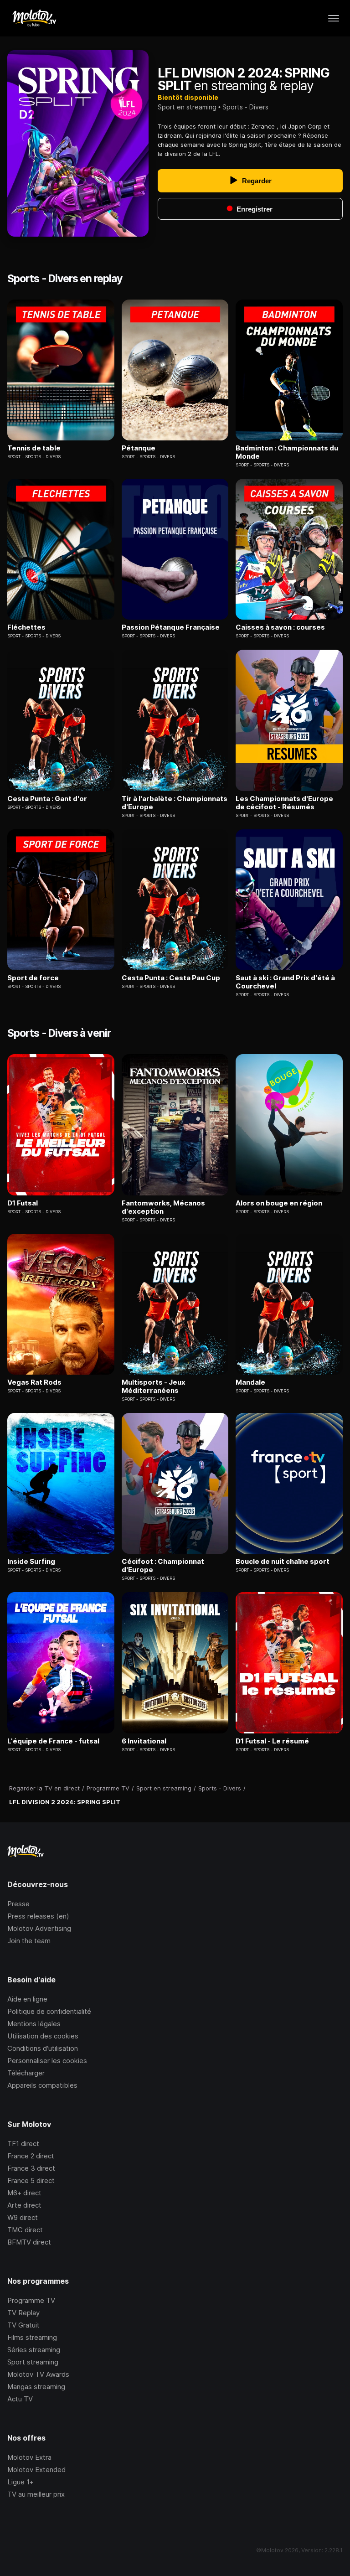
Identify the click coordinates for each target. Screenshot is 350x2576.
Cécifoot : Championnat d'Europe (163, 1566)
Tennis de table (34, 448)
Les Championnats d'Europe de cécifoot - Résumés (284, 803)
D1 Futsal (23, 1203)
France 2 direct (31, 2156)
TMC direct (25, 2230)
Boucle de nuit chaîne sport (283, 1562)
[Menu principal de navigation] (334, 18)
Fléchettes (26, 627)
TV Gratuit (23, 2325)
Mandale (250, 1382)
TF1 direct (23, 2144)
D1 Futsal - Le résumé (272, 1741)
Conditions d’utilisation (43, 2048)
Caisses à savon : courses (280, 627)
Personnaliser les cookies (47, 2061)
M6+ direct (24, 2193)
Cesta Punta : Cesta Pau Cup (171, 978)
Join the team (29, 1941)
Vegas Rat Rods (34, 1382)
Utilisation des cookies (43, 2036)
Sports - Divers (245, 107)
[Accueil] (34, 18)
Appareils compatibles (42, 2085)
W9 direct (23, 2217)
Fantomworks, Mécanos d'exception (163, 1207)
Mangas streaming (36, 2387)
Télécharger (26, 2073)
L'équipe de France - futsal (53, 1741)
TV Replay (23, 2313)
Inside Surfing (31, 1562)
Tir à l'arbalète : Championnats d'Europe (175, 803)
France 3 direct (31, 2168)
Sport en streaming (187, 107)
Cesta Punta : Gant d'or (47, 799)
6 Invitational (144, 1741)
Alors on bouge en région (279, 1203)
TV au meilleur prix (36, 2494)
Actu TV (20, 2399)
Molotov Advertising (39, 1928)
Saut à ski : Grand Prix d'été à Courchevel (285, 982)
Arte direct (24, 2205)
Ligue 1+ (21, 2482)
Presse (18, 1904)
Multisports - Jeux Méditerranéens (154, 1386)
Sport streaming (33, 2362)
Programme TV (31, 2300)
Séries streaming (34, 2350)
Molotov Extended (36, 2470)
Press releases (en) (38, 1916)
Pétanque (139, 448)
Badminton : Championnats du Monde (287, 452)
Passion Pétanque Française (171, 627)
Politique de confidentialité (49, 2011)
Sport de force (33, 978)
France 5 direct (31, 2180)
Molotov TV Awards (38, 2374)
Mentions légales (34, 2024)
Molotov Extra (29, 2457)
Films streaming (32, 2337)
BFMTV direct (29, 2242)
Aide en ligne (27, 1999)
